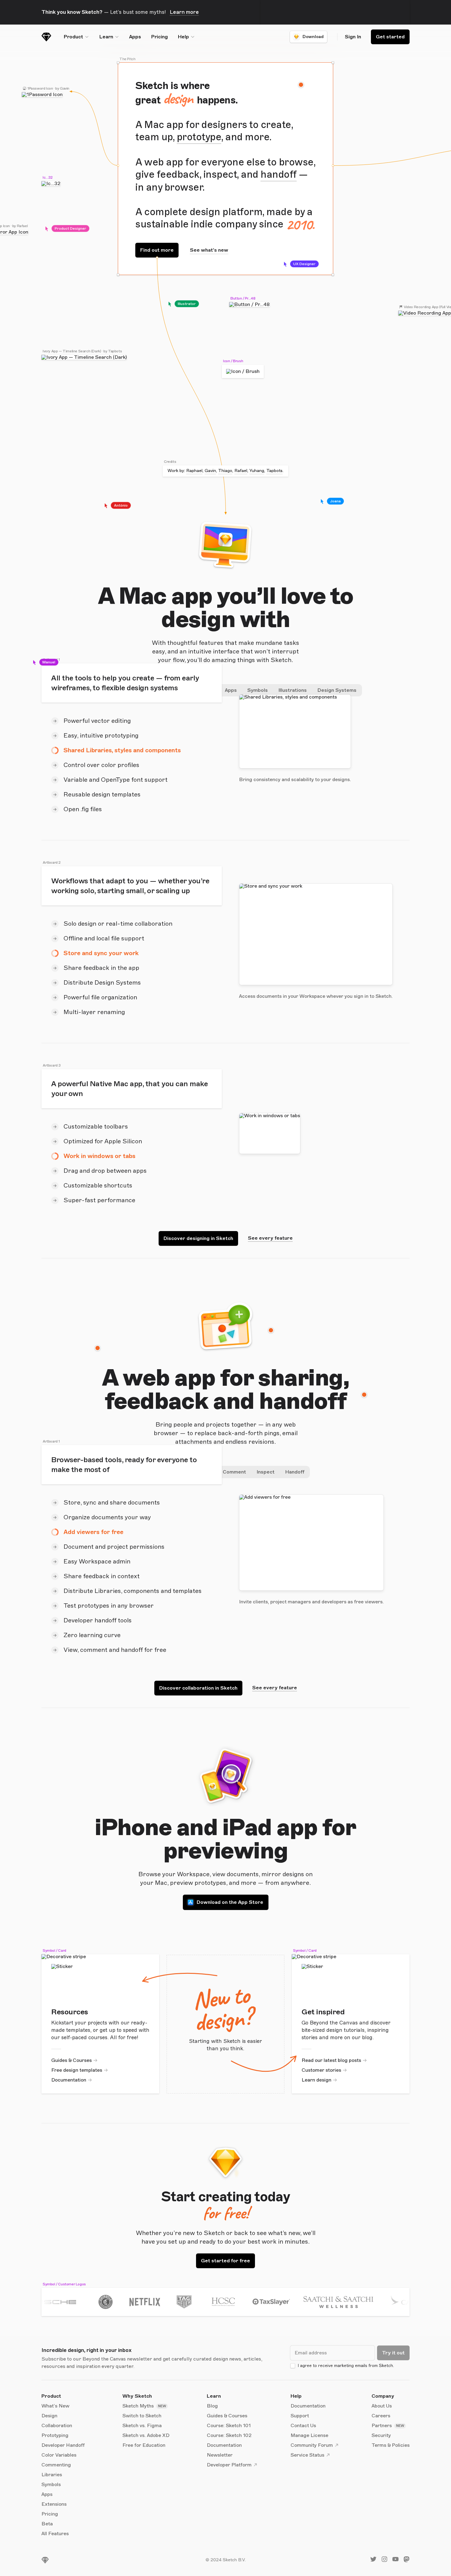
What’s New (55, 2406)
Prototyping (55, 2435)
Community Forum (312, 2445)
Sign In (353, 37)
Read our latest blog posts (331, 2060)
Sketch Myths (139, 2406)
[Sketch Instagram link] (384, 2561)
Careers (381, 2416)
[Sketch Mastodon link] (407, 2561)
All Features (55, 2534)
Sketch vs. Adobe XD (146, 2435)
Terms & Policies (391, 2445)
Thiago (225, 471)
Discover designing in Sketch (198, 1238)
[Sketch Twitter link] (373, 2561)
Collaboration (57, 2426)
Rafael (241, 471)
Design (49, 2416)
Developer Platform (229, 2465)
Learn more (184, 12)
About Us (382, 2406)
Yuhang (257, 471)
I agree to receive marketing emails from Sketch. (346, 2366)
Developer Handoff (63, 2445)
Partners (382, 2426)
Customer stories (321, 2070)
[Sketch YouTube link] (395, 2561)
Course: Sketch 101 (229, 2426)
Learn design (316, 2080)
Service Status (307, 2455)
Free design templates (77, 2070)
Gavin (210, 471)
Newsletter (220, 2455)
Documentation (69, 2080)
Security (381, 2435)
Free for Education (144, 2445)
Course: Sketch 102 (229, 2435)
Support (300, 2416)
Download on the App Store (230, 1902)
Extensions (54, 2504)
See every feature (270, 1238)
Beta (47, 2524)
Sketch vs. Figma (142, 2426)
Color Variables (59, 2455)
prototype (199, 137)
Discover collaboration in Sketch (198, 1688)
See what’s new (209, 250)
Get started (390, 37)
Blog (212, 2406)
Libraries (52, 2475)
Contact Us (303, 2426)
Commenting (56, 2465)
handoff (279, 175)
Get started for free (225, 2261)
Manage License (309, 2435)
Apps (135, 37)
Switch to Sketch (142, 2416)
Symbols (51, 2485)
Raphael (194, 471)
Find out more (157, 250)
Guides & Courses (71, 2060)
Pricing (159, 37)
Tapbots (274, 471)
